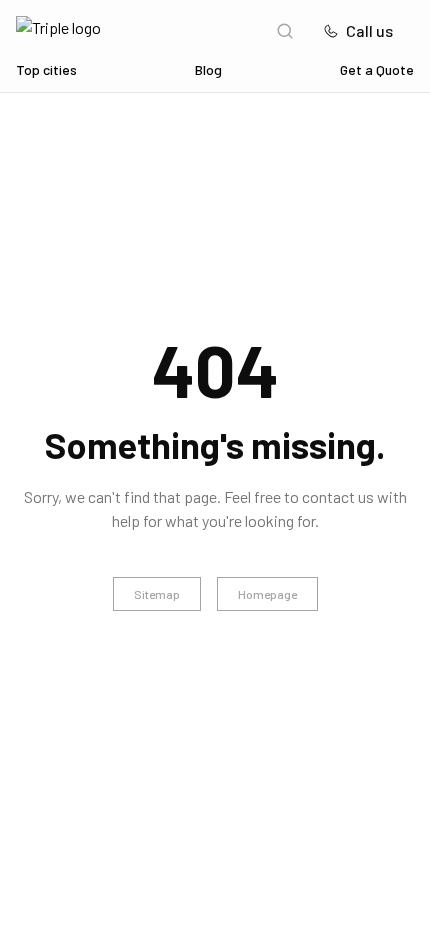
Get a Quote (377, 69)
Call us (369, 30)
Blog (208, 69)
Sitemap (157, 594)
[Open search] (285, 31)
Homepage (267, 594)
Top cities (46, 69)
